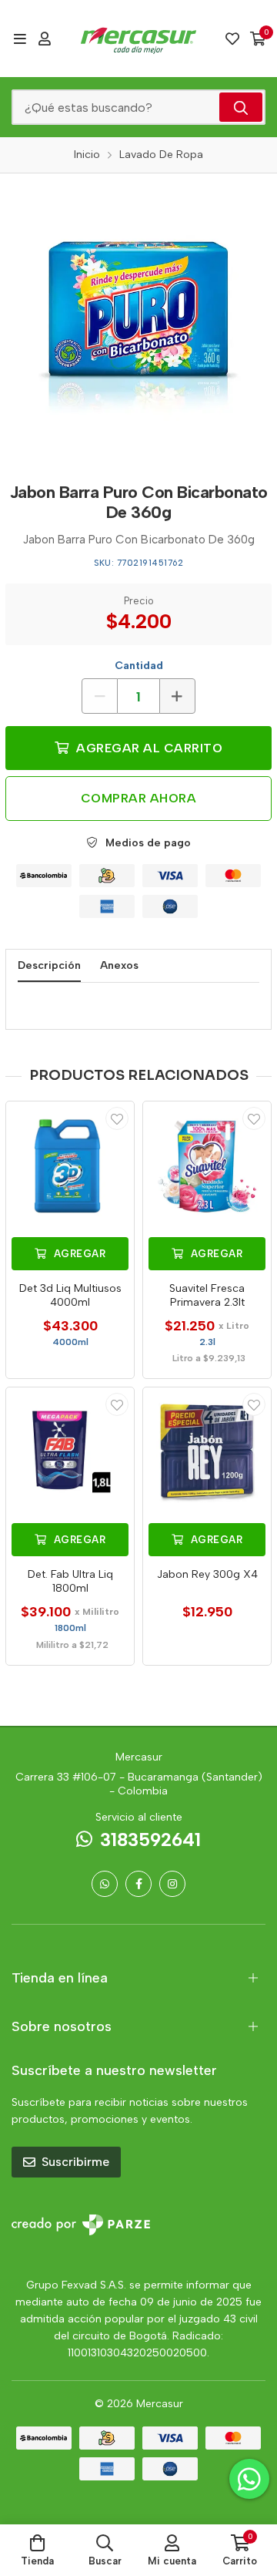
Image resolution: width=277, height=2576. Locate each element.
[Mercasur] (138, 39)
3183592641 (150, 1840)
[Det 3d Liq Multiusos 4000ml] (70, 1165)
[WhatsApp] (105, 1884)
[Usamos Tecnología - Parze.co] (81, 2225)
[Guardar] (117, 1118)
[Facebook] (138, 1884)
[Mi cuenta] (45, 39)
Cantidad (139, 666)
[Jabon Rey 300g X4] (207, 1451)
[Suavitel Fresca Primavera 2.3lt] (207, 1165)
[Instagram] (172, 1884)
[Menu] (20, 39)
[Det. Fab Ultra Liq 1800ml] (70, 1451)
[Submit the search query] (241, 107)
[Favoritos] (232, 39)
